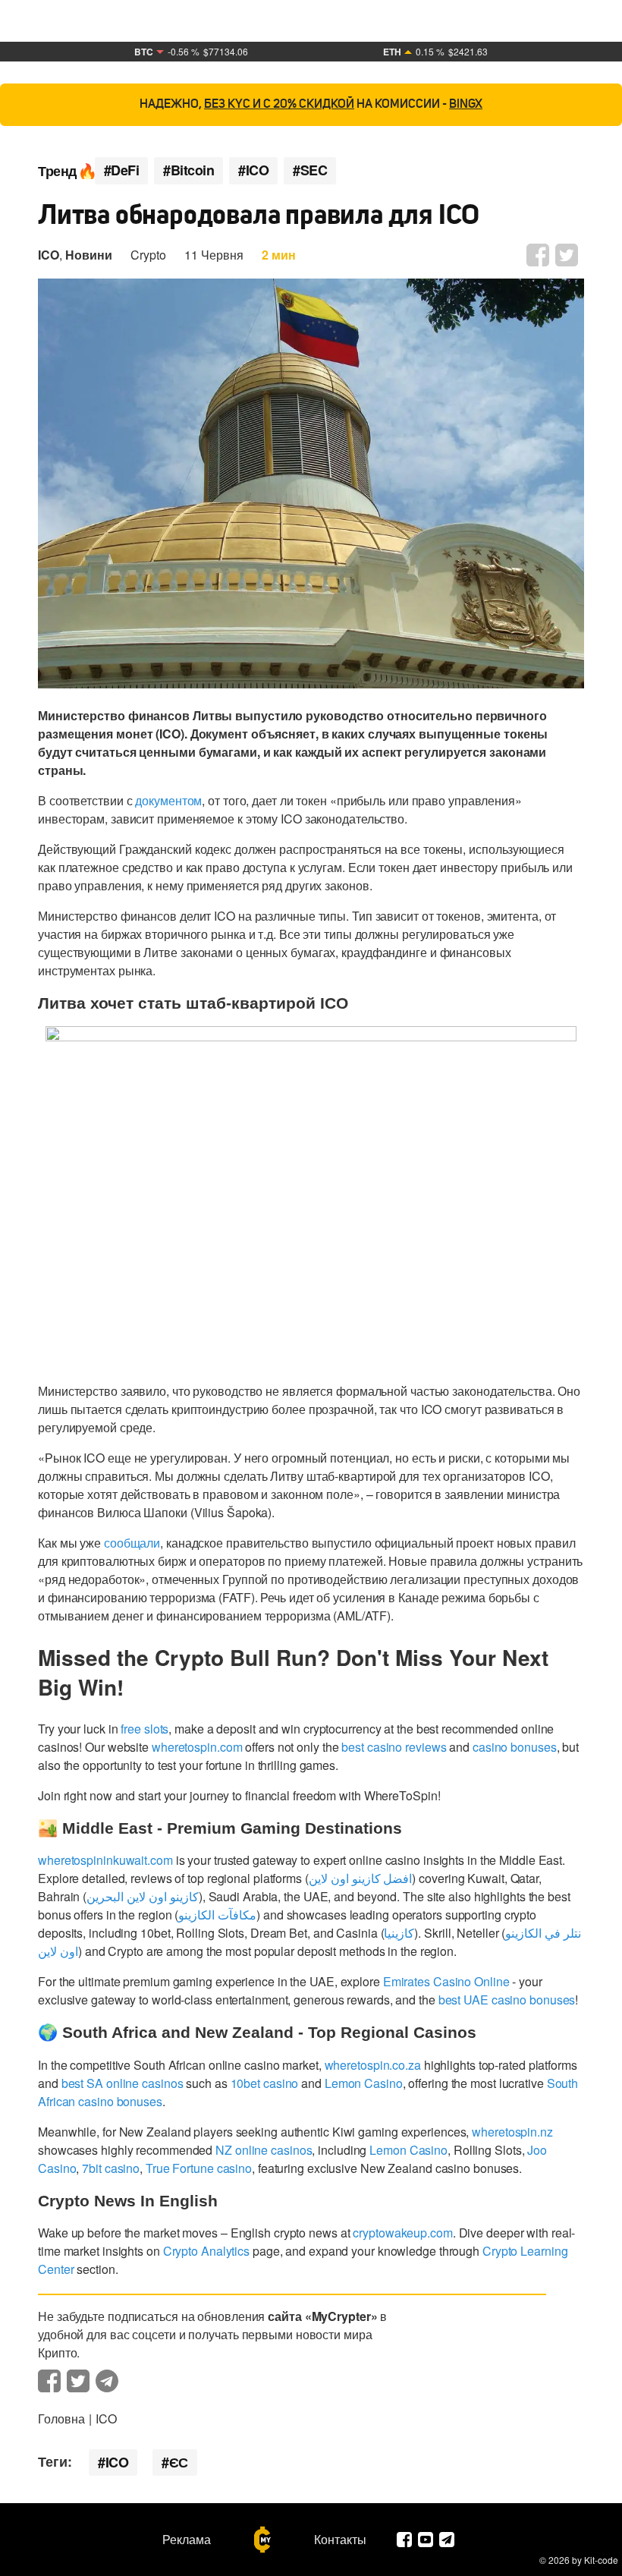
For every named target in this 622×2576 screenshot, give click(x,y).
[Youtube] (426, 2540)
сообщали (132, 1543)
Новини (89, 255)
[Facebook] (404, 2540)
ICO (49, 255)
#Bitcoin (188, 170)
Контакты (340, 2540)
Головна (61, 2419)
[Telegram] (447, 2540)
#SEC (310, 170)
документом (168, 800)
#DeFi (122, 170)
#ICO (253, 170)
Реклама (187, 2540)
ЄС (179, 2462)
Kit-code (601, 2560)
